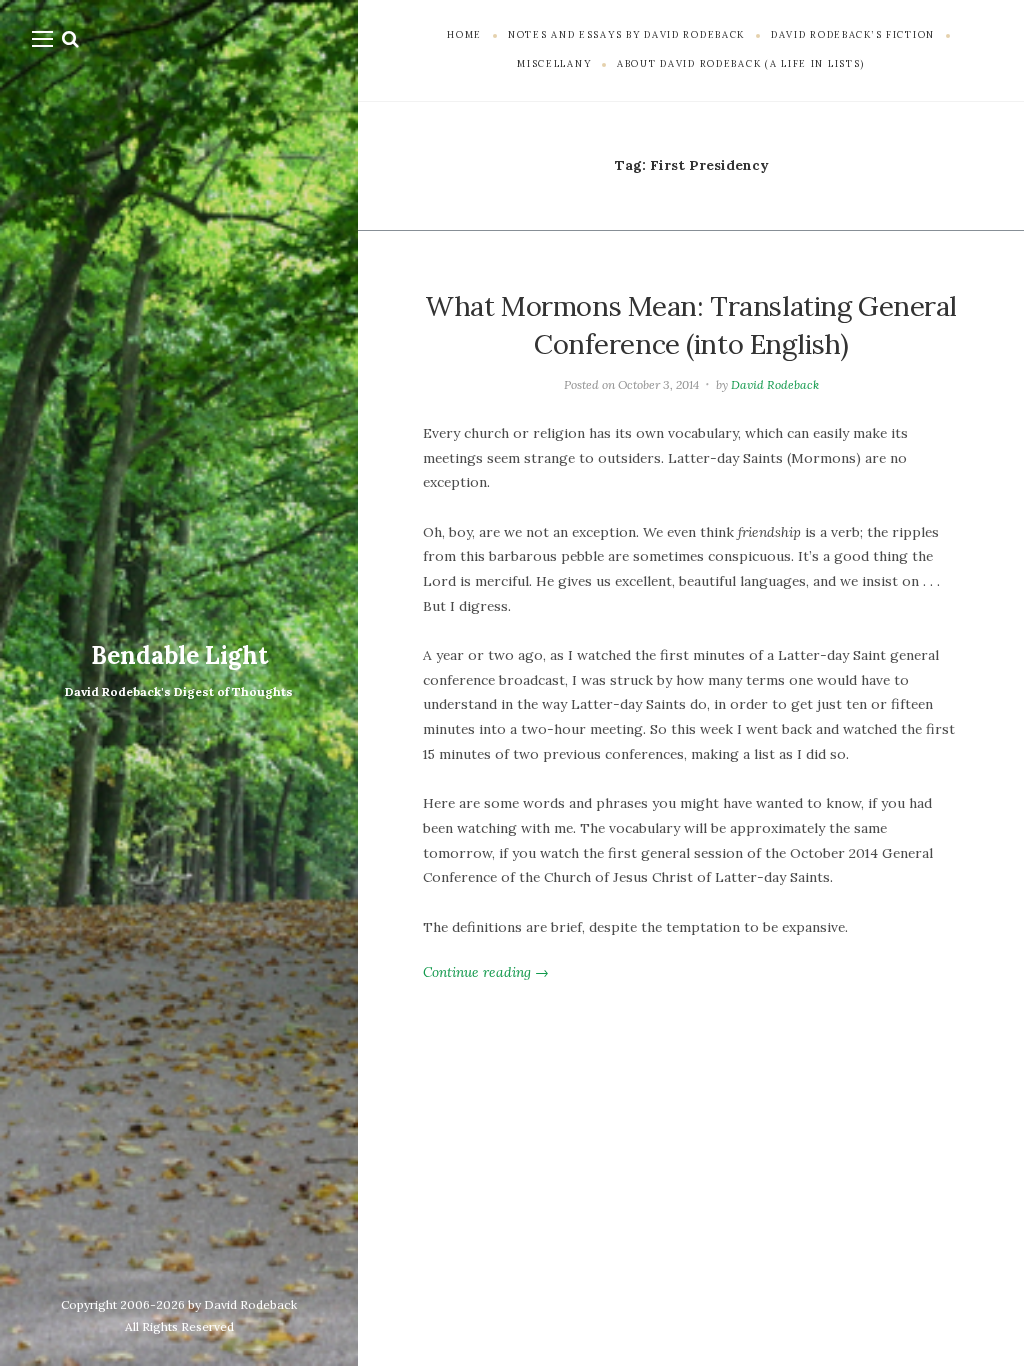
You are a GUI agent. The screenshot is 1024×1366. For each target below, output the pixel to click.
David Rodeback (775, 384)
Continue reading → (486, 972)
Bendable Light (179, 655)
